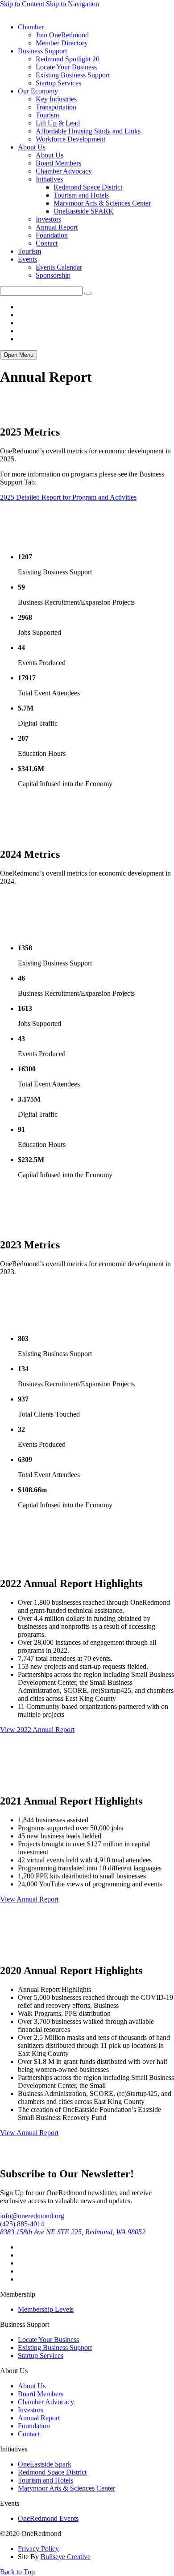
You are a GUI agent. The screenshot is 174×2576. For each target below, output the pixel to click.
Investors (31, 2410)
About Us (32, 2386)
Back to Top (17, 2572)
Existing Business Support (55, 2348)
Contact (29, 2434)
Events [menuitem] (27, 259)
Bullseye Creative (66, 2557)
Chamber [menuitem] (31, 27)
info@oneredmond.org (32, 2216)
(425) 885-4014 (22, 2224)
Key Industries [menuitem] (56, 99)
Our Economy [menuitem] (38, 91)
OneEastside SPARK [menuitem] (84, 211)
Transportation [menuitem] (56, 107)
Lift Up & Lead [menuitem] (58, 123)
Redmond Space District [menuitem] (88, 187)
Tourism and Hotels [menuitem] (81, 195)
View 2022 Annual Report (37, 1730)
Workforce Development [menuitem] (70, 139)
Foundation (34, 2426)
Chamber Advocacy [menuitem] (64, 171)
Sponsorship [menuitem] (53, 275)
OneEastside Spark (45, 2464)
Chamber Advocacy (46, 2402)
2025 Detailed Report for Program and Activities (68, 497)
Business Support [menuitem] (42, 51)
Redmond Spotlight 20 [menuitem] (68, 59)
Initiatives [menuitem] (49, 179)
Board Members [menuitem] (58, 163)
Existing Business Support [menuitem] (73, 75)
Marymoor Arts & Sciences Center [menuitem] (102, 203)
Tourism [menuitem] (47, 115)
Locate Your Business (48, 2340)
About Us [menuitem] (32, 147)
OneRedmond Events (48, 2518)
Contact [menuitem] (47, 243)
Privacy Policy (38, 2549)
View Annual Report (29, 1899)
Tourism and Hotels (46, 2480)
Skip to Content (22, 4)
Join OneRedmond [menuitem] (62, 35)
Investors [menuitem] (48, 219)
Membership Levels (46, 2309)
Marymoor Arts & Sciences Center (66, 2488)
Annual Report (39, 2418)
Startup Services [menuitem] (58, 83)
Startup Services (41, 2356)
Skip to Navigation (72, 4)
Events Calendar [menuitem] (59, 267)
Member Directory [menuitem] (62, 43)
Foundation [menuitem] (52, 235)
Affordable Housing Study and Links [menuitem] (88, 131)
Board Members (41, 2394)
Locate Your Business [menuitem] (66, 67)
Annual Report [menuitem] (57, 227)
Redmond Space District (52, 2472)
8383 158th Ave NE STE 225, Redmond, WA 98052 (73, 2232)
